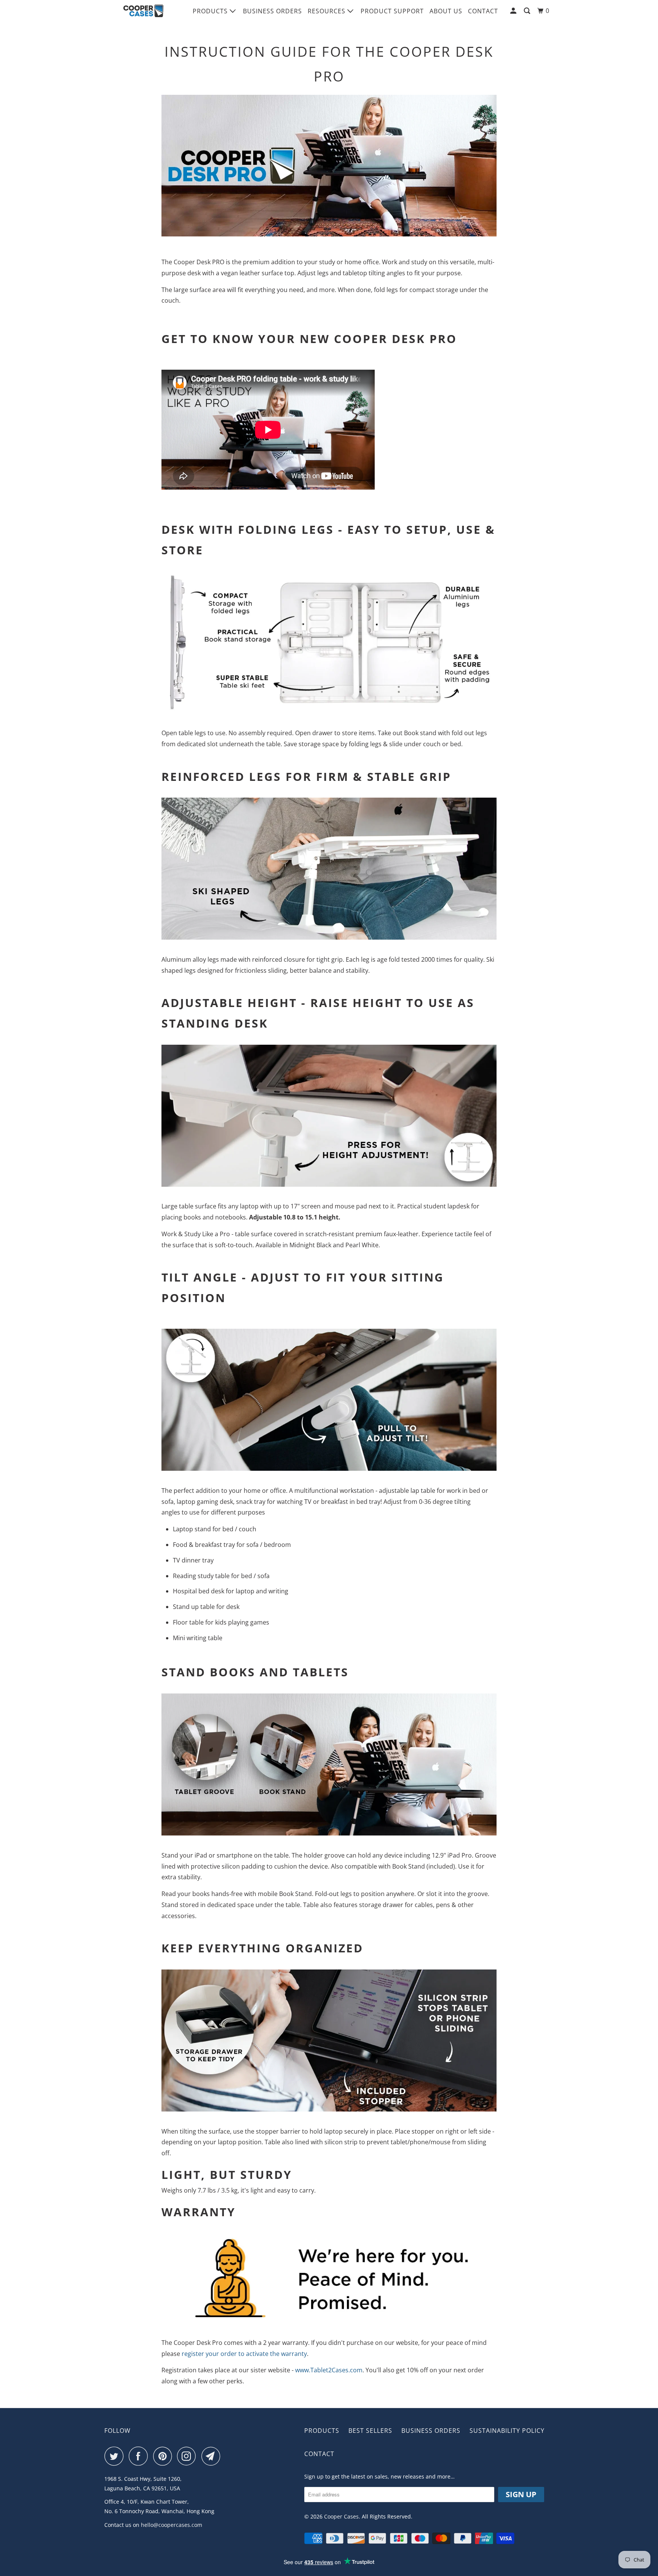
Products (211, 11)
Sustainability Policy (507, 2431)
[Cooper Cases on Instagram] (188, 2456)
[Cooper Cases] (143, 11)
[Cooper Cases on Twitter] (116, 2456)
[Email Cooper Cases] (213, 2456)
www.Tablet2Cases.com (329, 2370)
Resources (327, 11)
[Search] (528, 11)
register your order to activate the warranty (244, 2354)
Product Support (392, 11)
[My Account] (514, 11)
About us (446, 11)
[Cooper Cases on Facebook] (140, 2456)
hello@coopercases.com (172, 2525)
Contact (483, 11)
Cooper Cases (341, 2516)
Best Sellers (370, 2431)
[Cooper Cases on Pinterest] (164, 2456)
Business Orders (272, 11)
